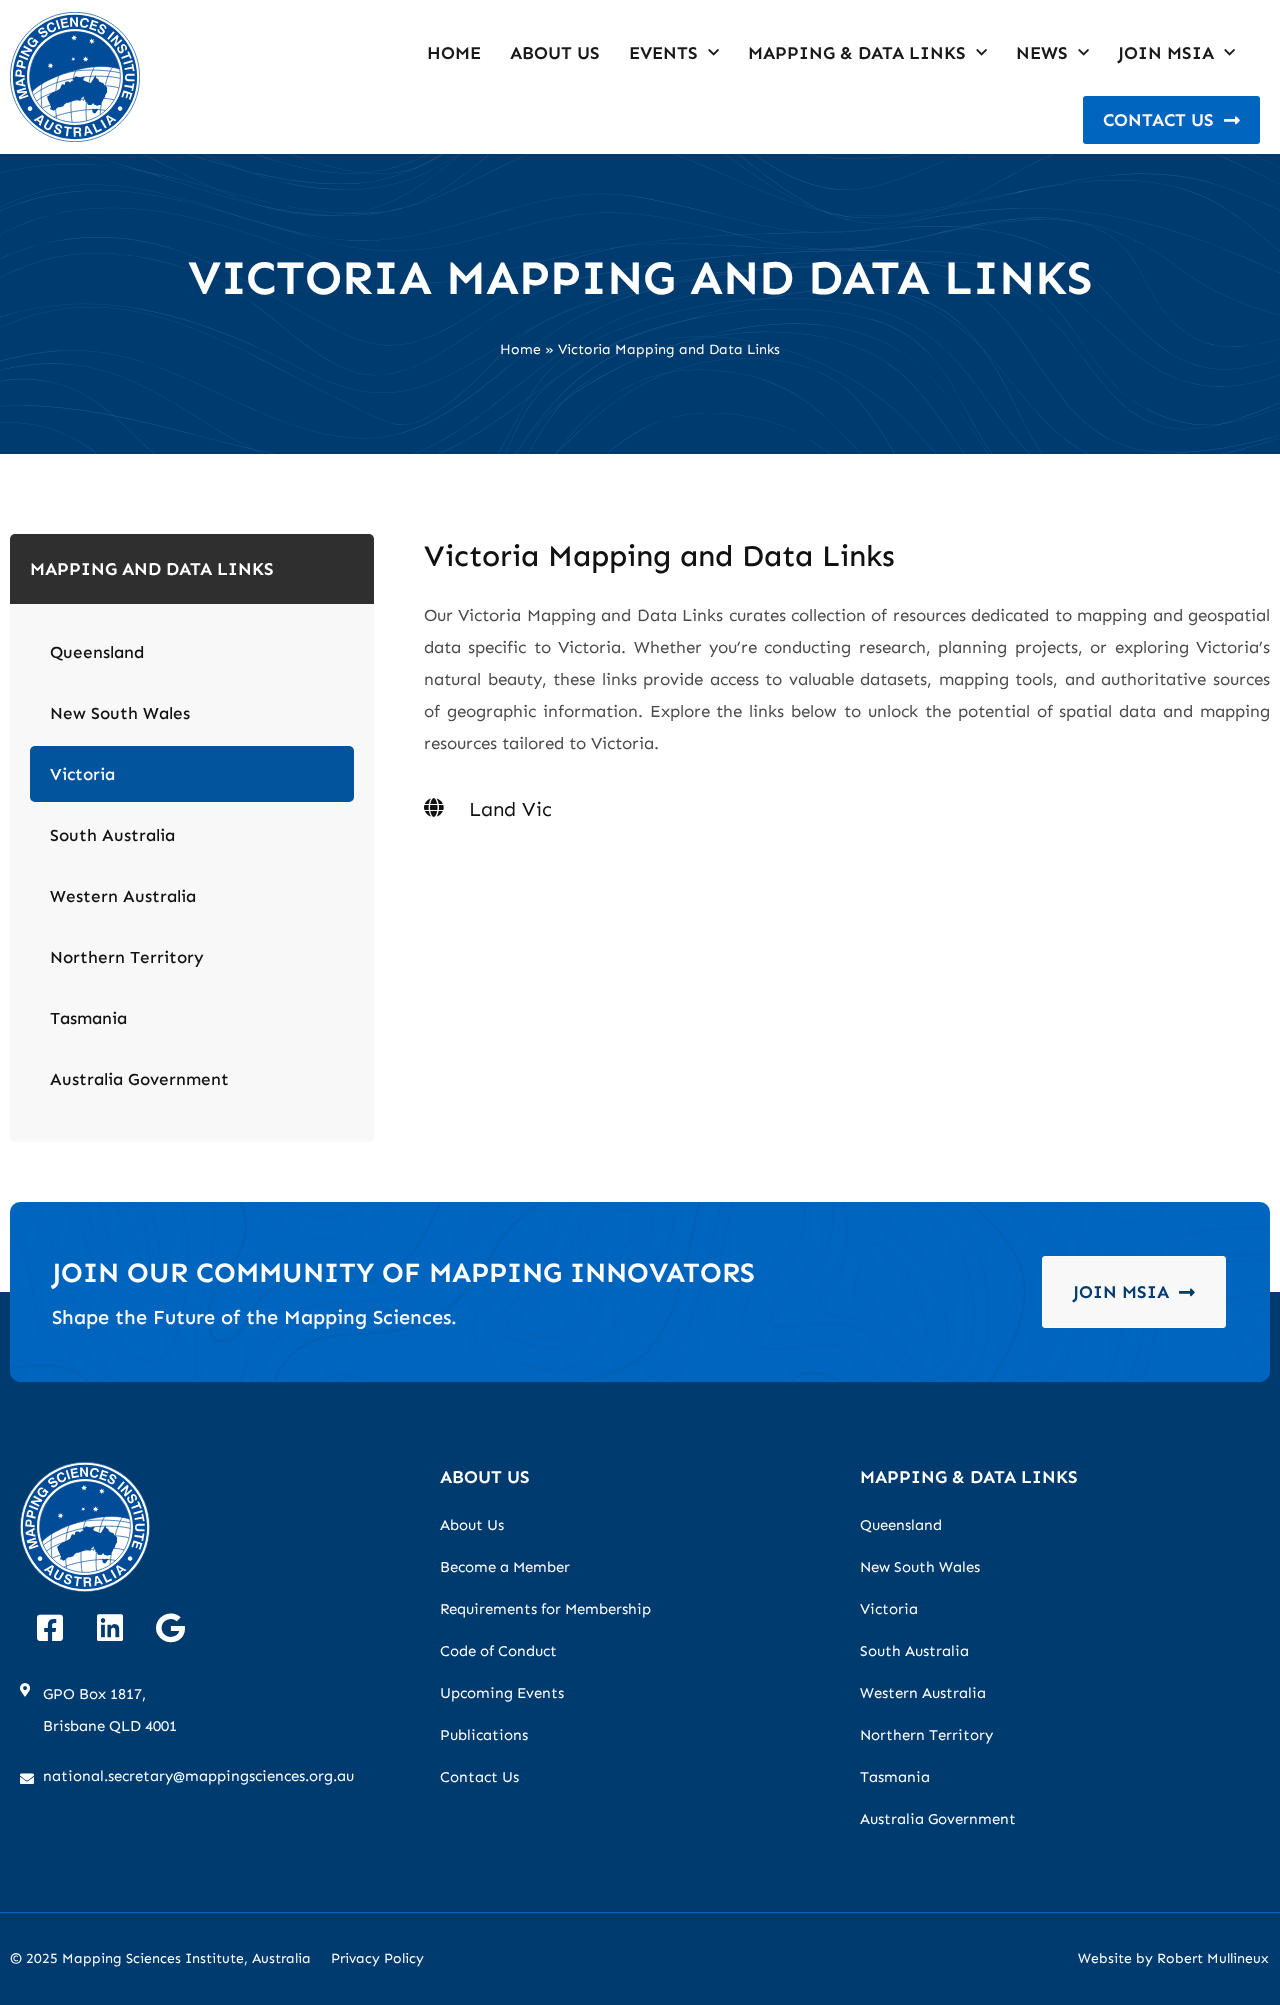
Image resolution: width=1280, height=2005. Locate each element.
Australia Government (139, 1079)
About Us (555, 53)
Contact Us (479, 1777)
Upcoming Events (502, 1693)
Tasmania (88, 1018)
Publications (484, 1735)
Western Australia (123, 896)
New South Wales (120, 713)
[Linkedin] (110, 1628)
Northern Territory (127, 957)
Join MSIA (1166, 53)
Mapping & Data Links (857, 53)
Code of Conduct (498, 1651)
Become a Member (505, 1567)
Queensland (97, 652)
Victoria (82, 774)
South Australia (112, 835)
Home (454, 53)
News (1042, 53)
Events (663, 53)
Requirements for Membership (545, 1609)
